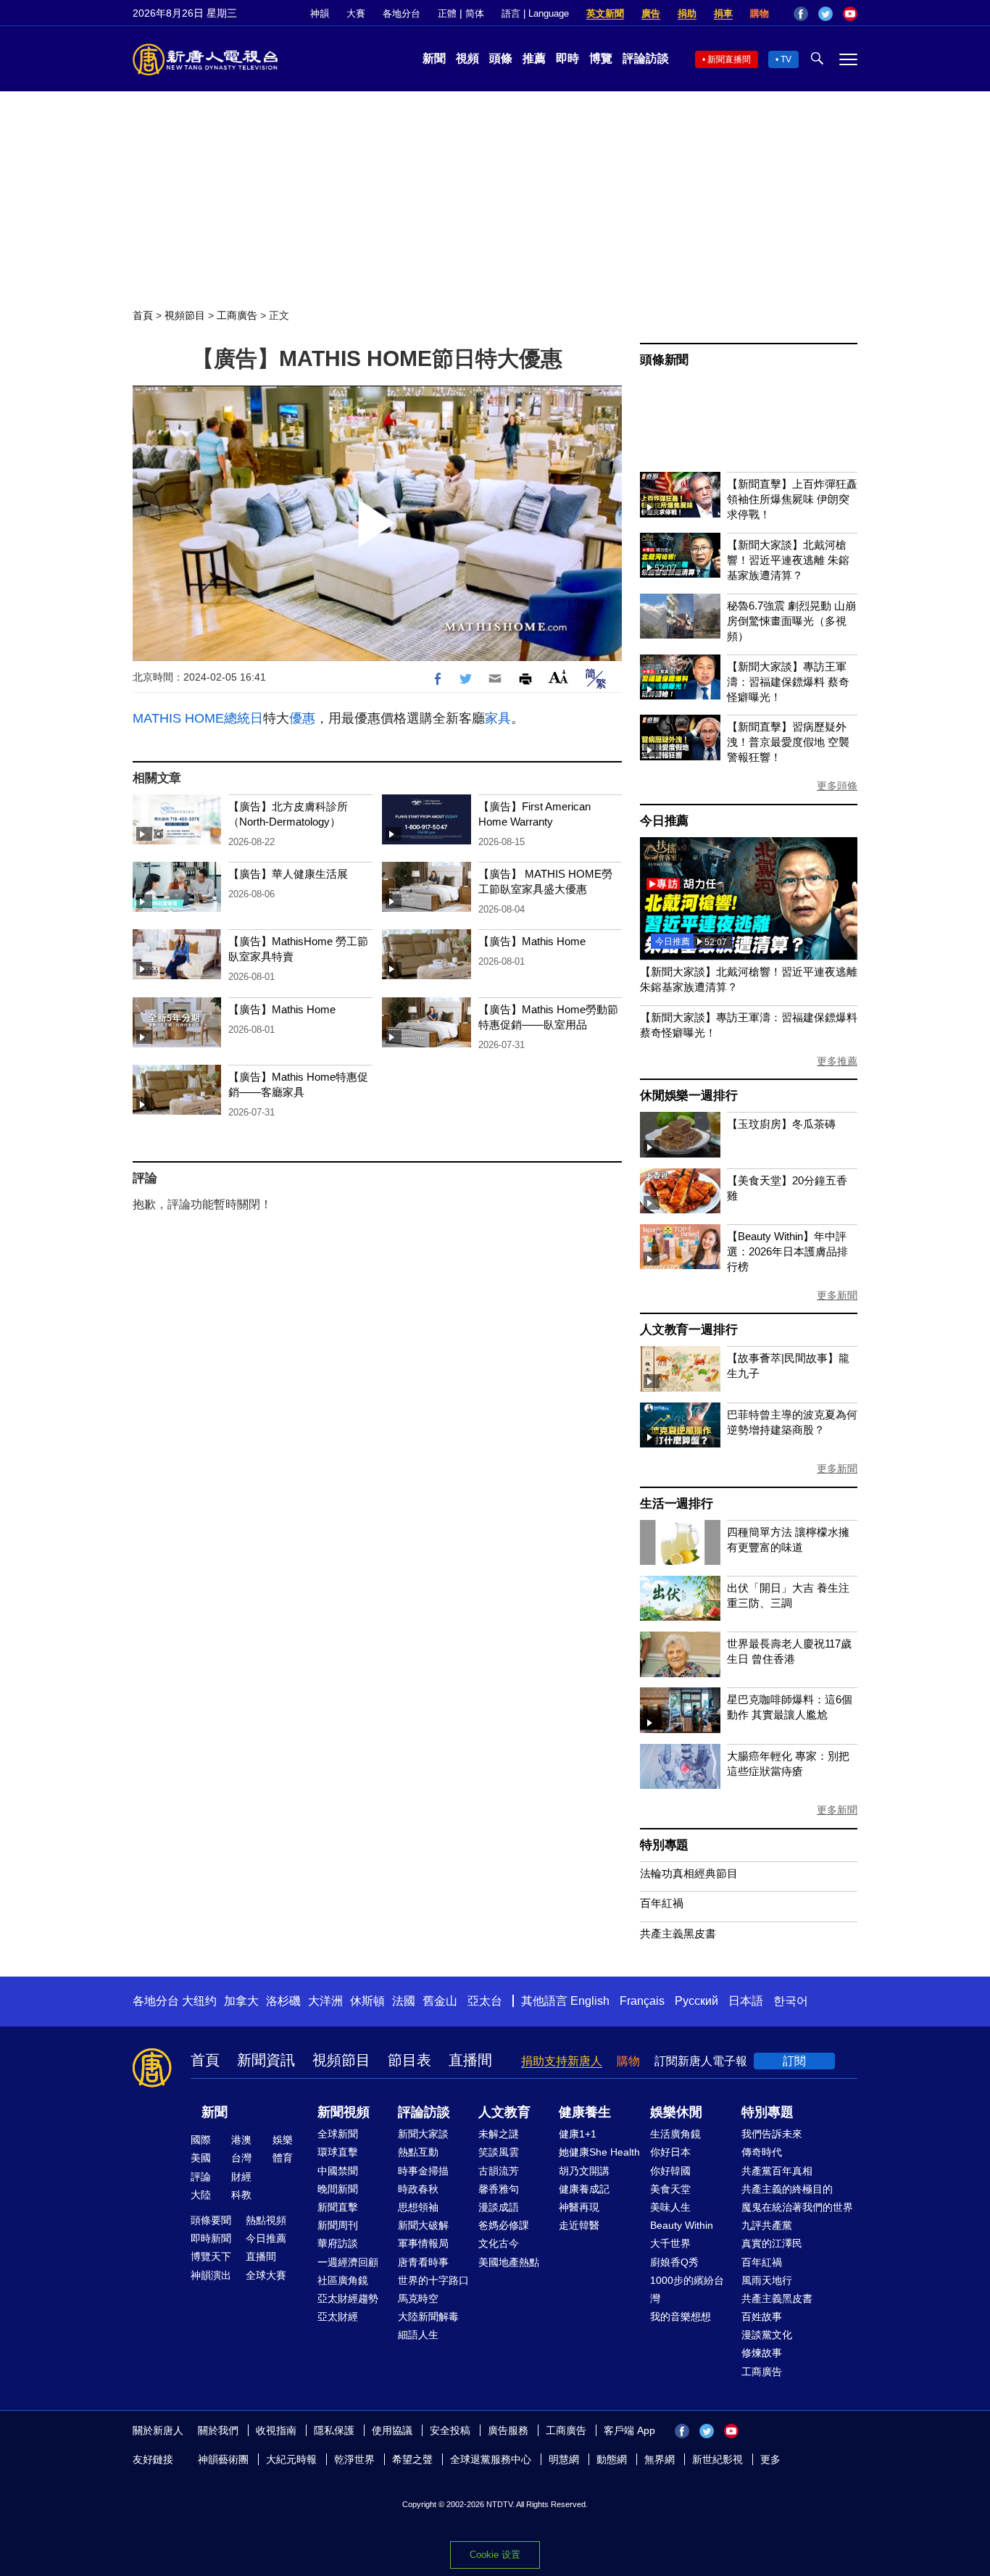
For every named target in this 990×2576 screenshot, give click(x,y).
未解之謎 (499, 2134)
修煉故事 (762, 2353)
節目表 (409, 2060)
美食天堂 (670, 2189)
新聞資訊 (266, 2060)
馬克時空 (418, 2298)
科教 (241, 2195)
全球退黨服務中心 (491, 2459)
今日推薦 (664, 821)
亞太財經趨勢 (348, 2298)
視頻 (467, 58)
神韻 (320, 13)
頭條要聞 (211, 2220)
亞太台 (485, 2001)
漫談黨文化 (767, 2335)
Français (642, 2001)
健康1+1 (578, 2134)
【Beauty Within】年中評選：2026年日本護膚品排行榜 (787, 1251)
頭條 (501, 58)
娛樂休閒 (676, 2112)
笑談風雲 (499, 2152)
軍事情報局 (423, 2243)
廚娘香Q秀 (674, 2262)
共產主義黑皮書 (678, 1933)
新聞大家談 (423, 2134)
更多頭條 (837, 786)
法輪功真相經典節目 (689, 1873)
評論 (201, 2177)
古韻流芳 (499, 2171)
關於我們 (218, 2430)
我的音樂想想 (681, 2317)
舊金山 (440, 2001)
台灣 (241, 2158)
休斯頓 (367, 2001)
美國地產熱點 (509, 2262)
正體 (447, 13)
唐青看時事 (423, 2262)
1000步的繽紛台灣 (687, 2289)
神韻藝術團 (223, 2459)
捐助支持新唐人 (562, 2061)
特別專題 (664, 1845)
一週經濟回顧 (348, 2262)
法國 (404, 2001)
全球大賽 (266, 2275)
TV (786, 59)
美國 (201, 2158)
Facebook (801, 14)
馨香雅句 (499, 2189)
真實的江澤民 (772, 2243)
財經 (241, 2177)
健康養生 (585, 2112)
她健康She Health (599, 2152)
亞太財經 (338, 2317)
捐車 (723, 13)
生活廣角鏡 (675, 2134)
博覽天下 (211, 2256)
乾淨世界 (354, 2459)
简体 (475, 13)
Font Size (558, 677)
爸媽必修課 (504, 2225)
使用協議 (392, 2430)
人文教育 (504, 2112)
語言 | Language (535, 13)
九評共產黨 (767, 2225)
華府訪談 (338, 2243)
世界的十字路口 (433, 2280)
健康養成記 (584, 2189)
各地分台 (402, 13)
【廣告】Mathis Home (532, 941)
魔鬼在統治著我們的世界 (797, 2207)
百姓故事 (762, 2317)
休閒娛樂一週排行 (689, 1096)
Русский (696, 2001)
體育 (283, 2158)
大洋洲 (325, 2001)
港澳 (241, 2140)
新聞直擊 (338, 2207)
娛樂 (283, 2140)
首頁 (143, 315)
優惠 (302, 718)
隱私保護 (334, 2430)
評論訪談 (646, 58)
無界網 (660, 2459)
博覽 (601, 58)
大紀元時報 (291, 2459)
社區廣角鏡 (343, 2280)
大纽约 (199, 2001)
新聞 (434, 58)
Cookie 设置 (495, 2555)
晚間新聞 (338, 2189)
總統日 (244, 718)
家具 (498, 718)
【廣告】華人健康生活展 (288, 874)
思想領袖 (418, 2207)
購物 (760, 13)
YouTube (850, 14)
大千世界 (670, 2243)
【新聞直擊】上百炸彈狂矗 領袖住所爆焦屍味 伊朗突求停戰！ (792, 499)
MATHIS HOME (178, 718)
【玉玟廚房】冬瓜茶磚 (781, 1124)
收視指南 (276, 2430)
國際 (201, 2140)
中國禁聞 (338, 2171)
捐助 (687, 13)
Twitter (825, 14)
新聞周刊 (338, 2225)
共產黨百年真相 (777, 2171)
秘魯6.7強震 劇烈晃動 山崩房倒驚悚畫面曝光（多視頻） (791, 621)
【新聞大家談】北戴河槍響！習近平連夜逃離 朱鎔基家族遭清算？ (788, 560)
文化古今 (499, 2243)
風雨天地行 (767, 2280)
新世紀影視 (717, 2459)
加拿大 (241, 2001)
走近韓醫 (579, 2225)
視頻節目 (185, 315)
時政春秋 (418, 2189)
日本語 (746, 2001)
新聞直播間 (729, 59)
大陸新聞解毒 (428, 2317)
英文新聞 (605, 13)
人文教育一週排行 (689, 1330)
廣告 (651, 13)
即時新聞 (211, 2238)
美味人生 (670, 2207)
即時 (567, 58)
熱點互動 (418, 2152)
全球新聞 (338, 2134)
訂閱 (794, 2061)
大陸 (201, 2195)
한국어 (791, 2001)
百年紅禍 (662, 1903)
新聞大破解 (423, 2225)
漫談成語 (499, 2207)
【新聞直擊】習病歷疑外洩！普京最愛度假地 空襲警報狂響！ (788, 742)
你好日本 (670, 2152)
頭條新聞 (664, 360)
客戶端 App (629, 2430)
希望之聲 (412, 2459)
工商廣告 (237, 315)
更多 (770, 2459)
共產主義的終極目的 (787, 2189)
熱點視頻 (266, 2220)
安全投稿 (450, 2430)
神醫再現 (579, 2207)
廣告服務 (508, 2430)
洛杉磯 (283, 2001)
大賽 (356, 13)
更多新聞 (837, 1295)
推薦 (534, 58)
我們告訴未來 (772, 2134)
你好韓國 (670, 2171)
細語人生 (418, 2335)
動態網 (612, 2459)
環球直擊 (338, 2152)
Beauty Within (682, 2225)
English (590, 2001)
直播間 (470, 2060)
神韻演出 (211, 2275)
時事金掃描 (423, 2171)
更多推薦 (837, 1061)
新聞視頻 (344, 2112)
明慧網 (564, 2459)
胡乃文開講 (584, 2171)
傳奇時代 (762, 2152)
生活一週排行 (677, 1504)
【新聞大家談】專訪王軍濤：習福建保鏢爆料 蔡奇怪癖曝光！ (788, 682)
